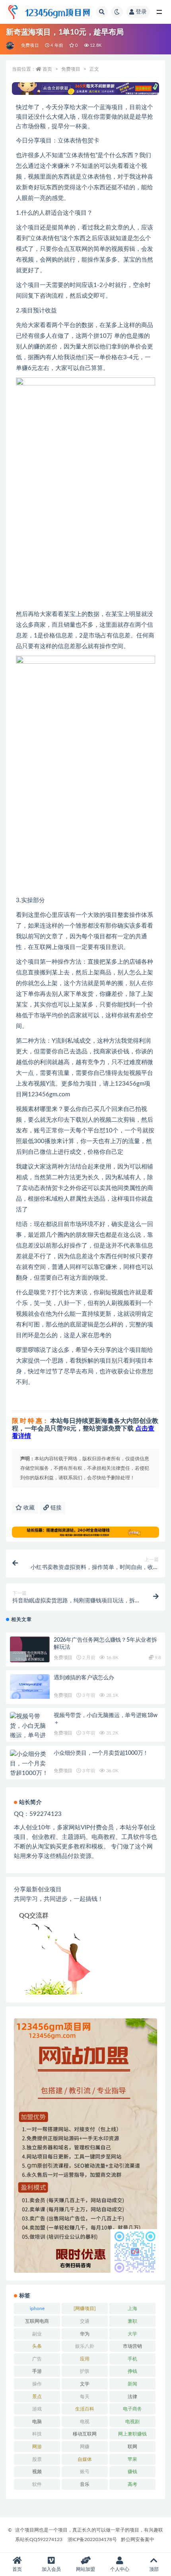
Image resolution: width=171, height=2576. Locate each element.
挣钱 (132, 2371)
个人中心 (120, 2569)
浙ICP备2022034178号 (92, 2539)
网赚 (85, 2447)
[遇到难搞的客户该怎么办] (30, 1687)
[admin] (11, 46)
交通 (85, 2321)
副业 (37, 2334)
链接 (55, 1508)
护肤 (85, 2371)
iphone (37, 2308)
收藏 (28, 1508)
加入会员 (51, 2569)
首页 (47, 69)
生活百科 (85, 2409)
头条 (37, 2346)
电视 (85, 2422)
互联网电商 (37, 2321)
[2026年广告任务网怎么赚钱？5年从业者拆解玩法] (30, 1656)
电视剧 (132, 2422)
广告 (37, 2359)
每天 (85, 2397)
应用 (85, 2359)
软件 (37, 2484)
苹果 (132, 2459)
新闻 (132, 2384)
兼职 (132, 2321)
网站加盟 (85, 2569)
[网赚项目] (85, 2308)
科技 (37, 2434)
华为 (85, 2334)
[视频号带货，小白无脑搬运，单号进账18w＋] (30, 1731)
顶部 (154, 2569)
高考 (132, 2484)
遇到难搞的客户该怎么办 (84, 1678)
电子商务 (132, 2409)
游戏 (37, 2409)
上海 (132, 2308)
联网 (132, 2447)
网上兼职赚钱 (132, 2434)
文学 (85, 2384)
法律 (132, 2397)
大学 (132, 2334)
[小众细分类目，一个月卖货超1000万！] (30, 1764)
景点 (37, 2397)
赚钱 (132, 2472)
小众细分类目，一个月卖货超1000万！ (101, 1753)
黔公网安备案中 (138, 2539)
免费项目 (30, 45)
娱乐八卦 (85, 2346)
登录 (141, 12)
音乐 (85, 2484)
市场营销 (132, 2346)
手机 (132, 2359)
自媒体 (85, 2459)
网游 (37, 2447)
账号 (85, 2472)
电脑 (37, 2422)
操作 (37, 2384)
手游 (37, 2371)
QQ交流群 (34, 1916)
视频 (37, 2472)
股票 (37, 2459)
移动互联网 (85, 2434)
